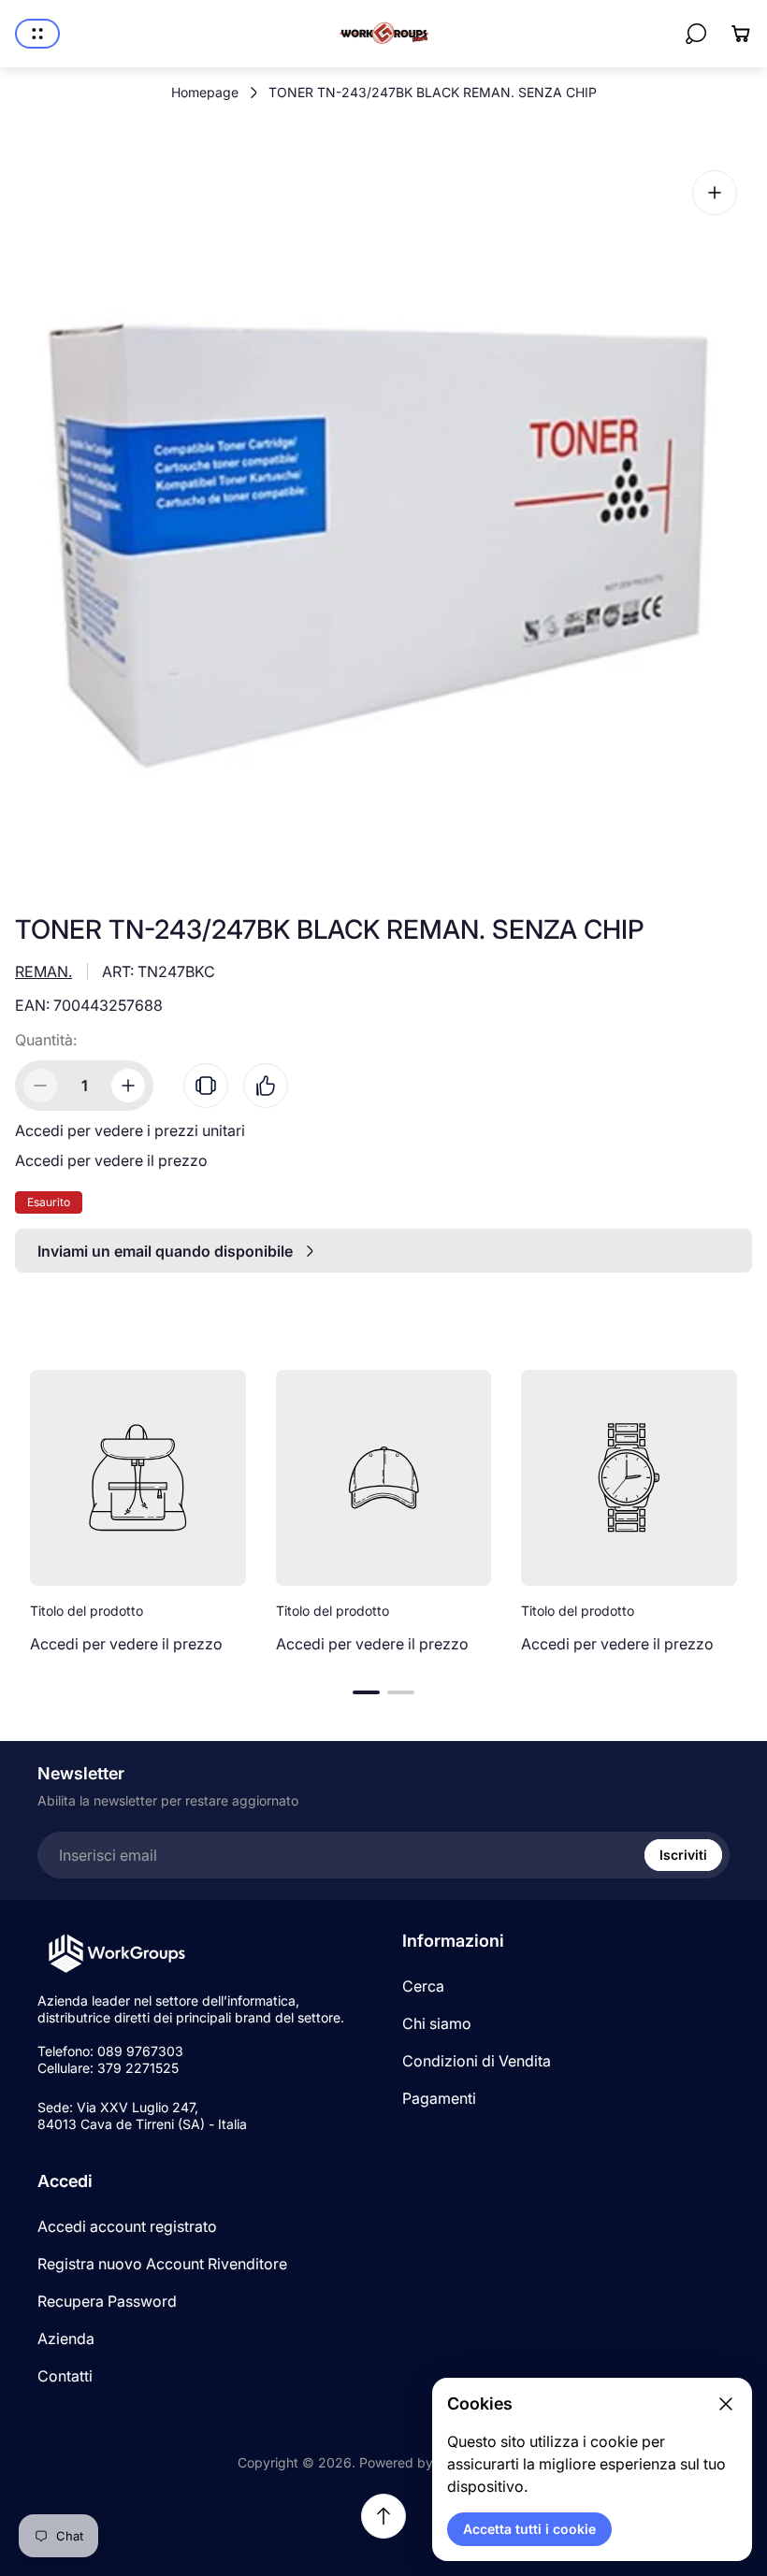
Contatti (65, 2376)
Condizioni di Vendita (477, 2061)
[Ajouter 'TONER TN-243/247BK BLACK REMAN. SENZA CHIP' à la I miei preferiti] (266, 1086)
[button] (366, 1692)
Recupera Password (107, 2301)
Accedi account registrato (127, 2226)
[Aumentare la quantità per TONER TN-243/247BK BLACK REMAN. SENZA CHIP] (128, 1086)
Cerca (423, 1986)
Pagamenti (439, 2098)
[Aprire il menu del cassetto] (37, 34)
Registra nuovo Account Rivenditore (162, 2264)
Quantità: (46, 1040)
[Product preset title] (138, 1478)
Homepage (205, 92)
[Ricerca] (696, 34)
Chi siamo (437, 2023)
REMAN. (43, 971)
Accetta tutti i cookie (529, 2529)
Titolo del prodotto (87, 1611)
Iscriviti (683, 1855)
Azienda (66, 2339)
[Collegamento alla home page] (117, 1954)
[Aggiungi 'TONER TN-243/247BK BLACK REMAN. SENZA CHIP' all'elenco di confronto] (206, 1086)
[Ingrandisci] (715, 193)
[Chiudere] (726, 2404)
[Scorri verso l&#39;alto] (383, 2516)
